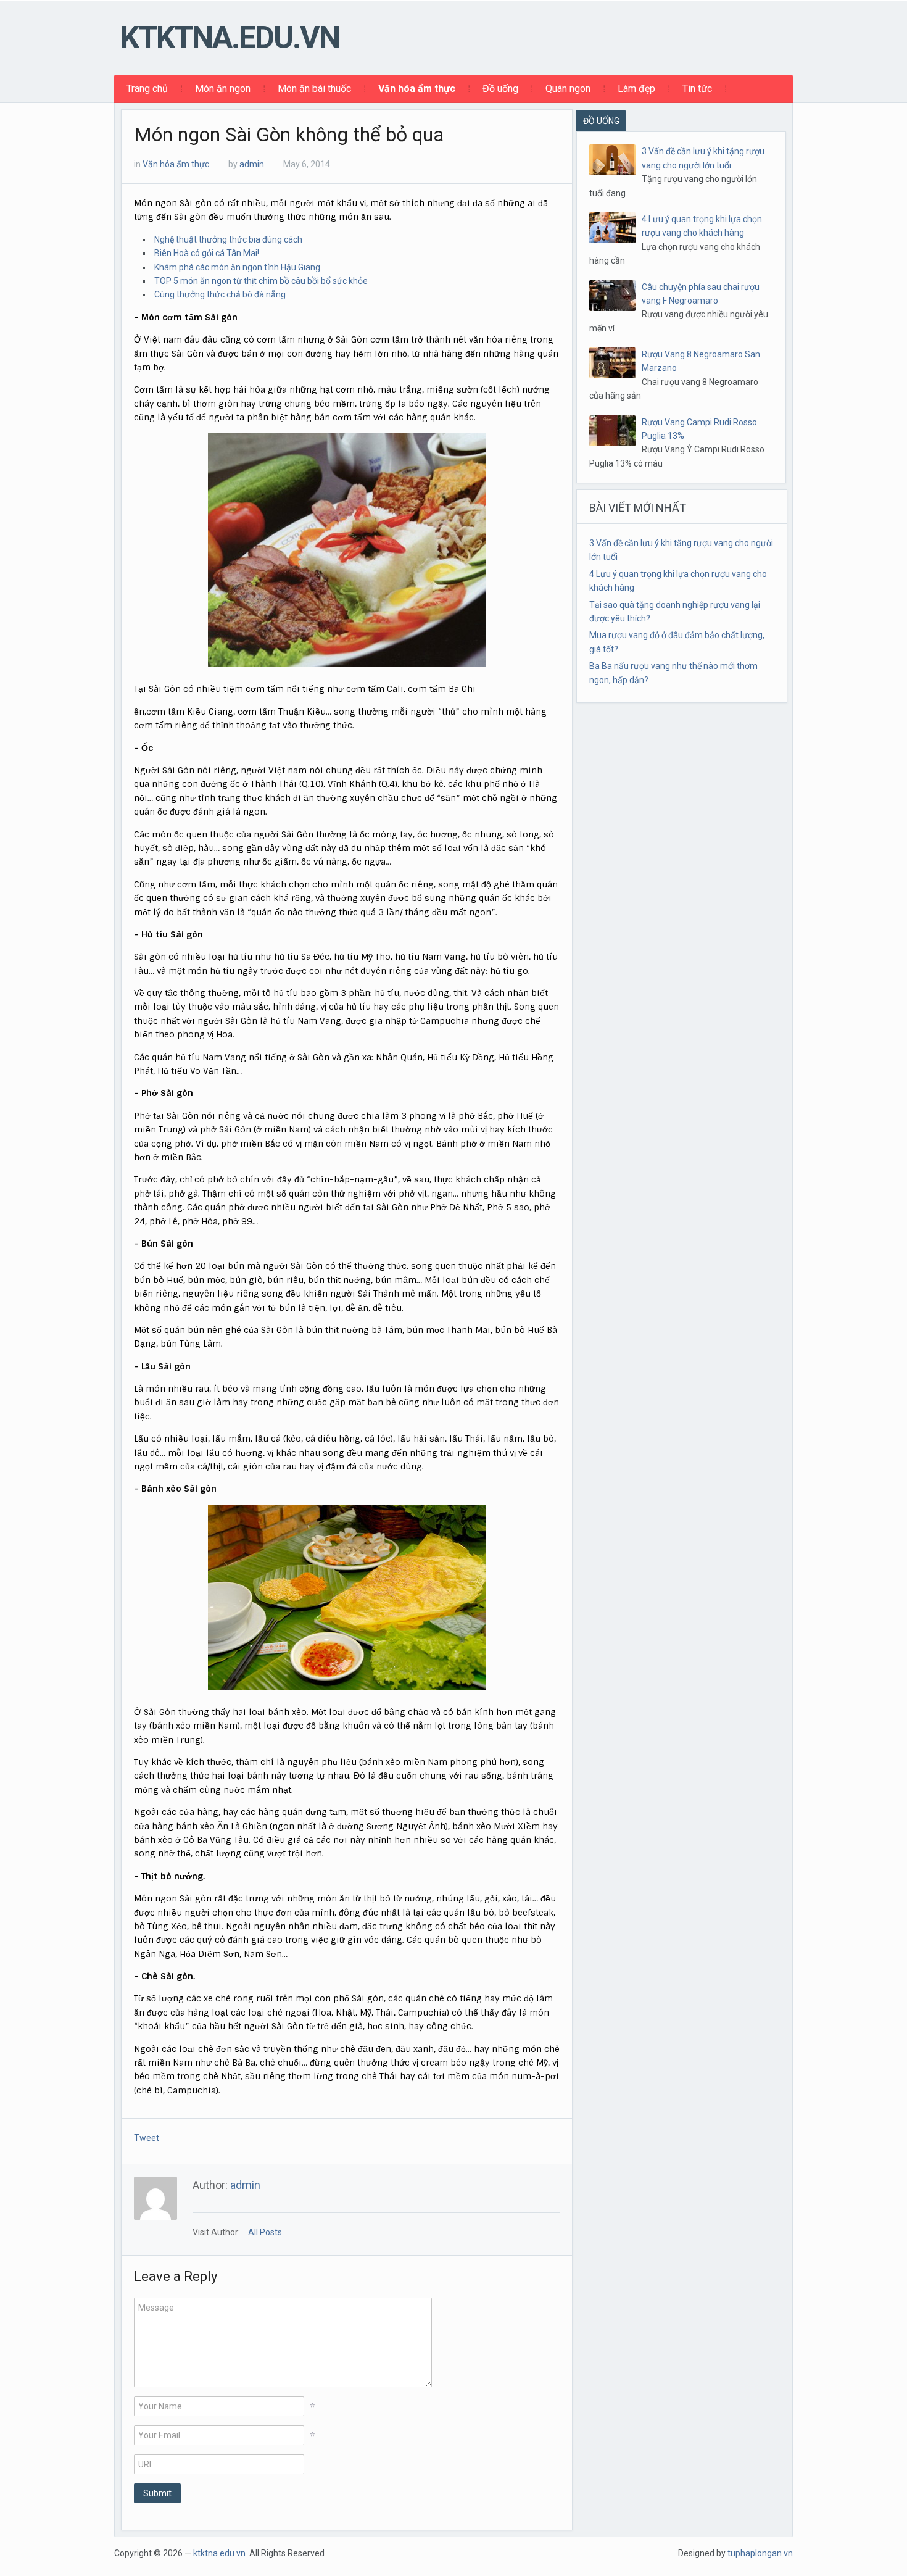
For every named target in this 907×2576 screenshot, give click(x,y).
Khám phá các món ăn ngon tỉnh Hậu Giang (237, 267)
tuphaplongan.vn (760, 2553)
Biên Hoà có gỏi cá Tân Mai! (207, 253)
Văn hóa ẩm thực (417, 89)
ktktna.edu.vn (230, 38)
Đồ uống (500, 89)
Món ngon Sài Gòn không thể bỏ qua (289, 135)
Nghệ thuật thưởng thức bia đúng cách (228, 239)
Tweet (147, 2138)
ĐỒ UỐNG (601, 121)
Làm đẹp (636, 89)
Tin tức (697, 89)
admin (252, 164)
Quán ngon (568, 89)
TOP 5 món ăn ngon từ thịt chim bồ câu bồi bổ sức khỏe (261, 281)
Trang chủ (147, 89)
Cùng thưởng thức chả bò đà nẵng (220, 294)
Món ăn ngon (223, 89)
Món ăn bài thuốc (314, 89)
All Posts (265, 2232)
